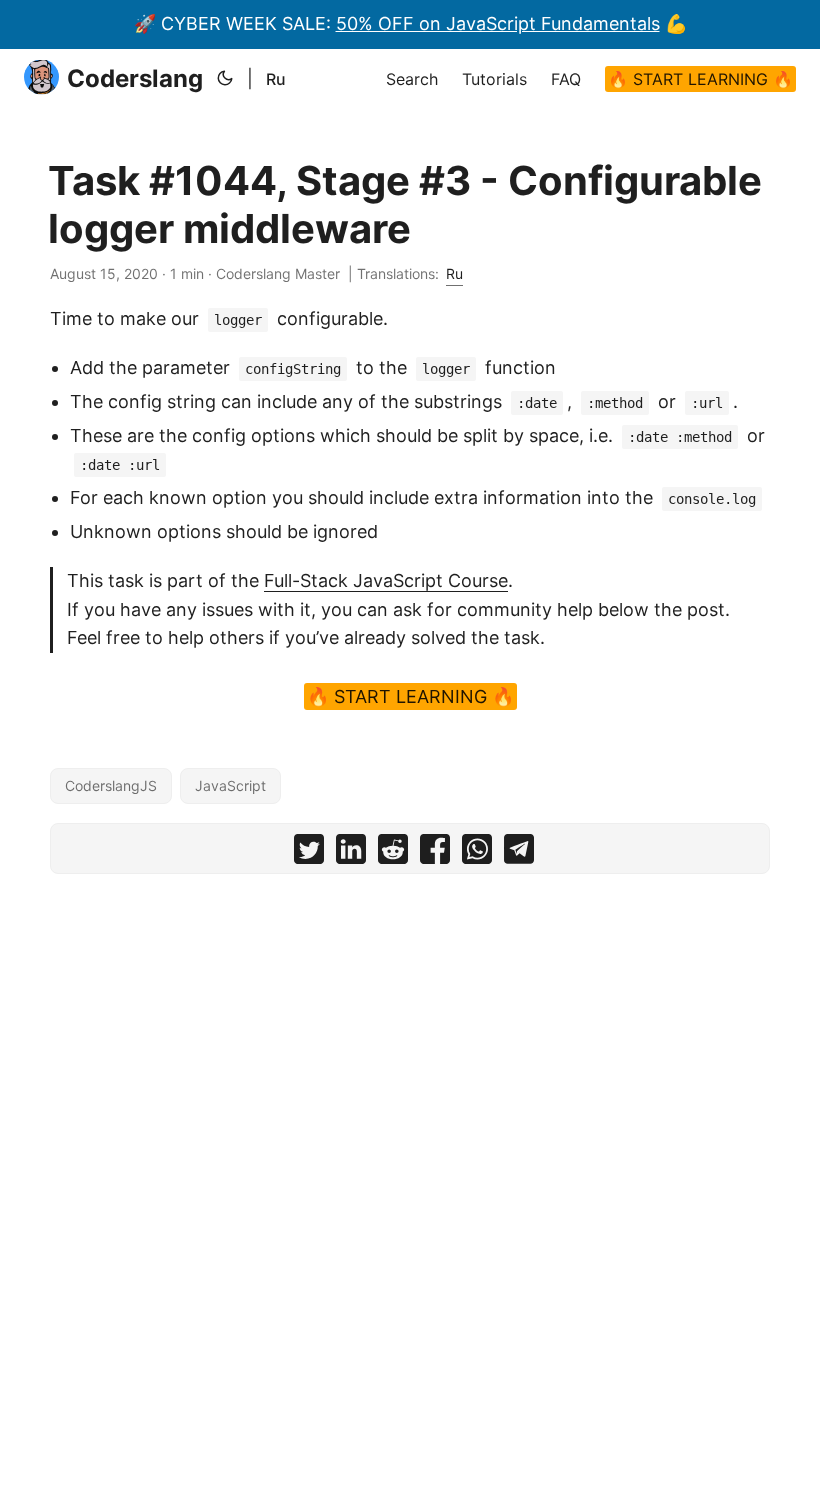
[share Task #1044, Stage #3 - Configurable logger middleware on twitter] (309, 853)
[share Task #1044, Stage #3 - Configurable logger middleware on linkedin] (351, 853)
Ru (276, 79)
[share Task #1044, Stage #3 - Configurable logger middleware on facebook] (435, 853)
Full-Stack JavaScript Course (386, 580)
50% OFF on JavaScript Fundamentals (498, 23)
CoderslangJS (111, 785)
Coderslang (135, 78)
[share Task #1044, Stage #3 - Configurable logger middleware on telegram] (519, 853)
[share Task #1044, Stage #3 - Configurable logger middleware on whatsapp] (477, 853)
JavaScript (230, 785)
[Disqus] (410, 1138)
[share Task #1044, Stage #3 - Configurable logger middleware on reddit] (393, 853)
